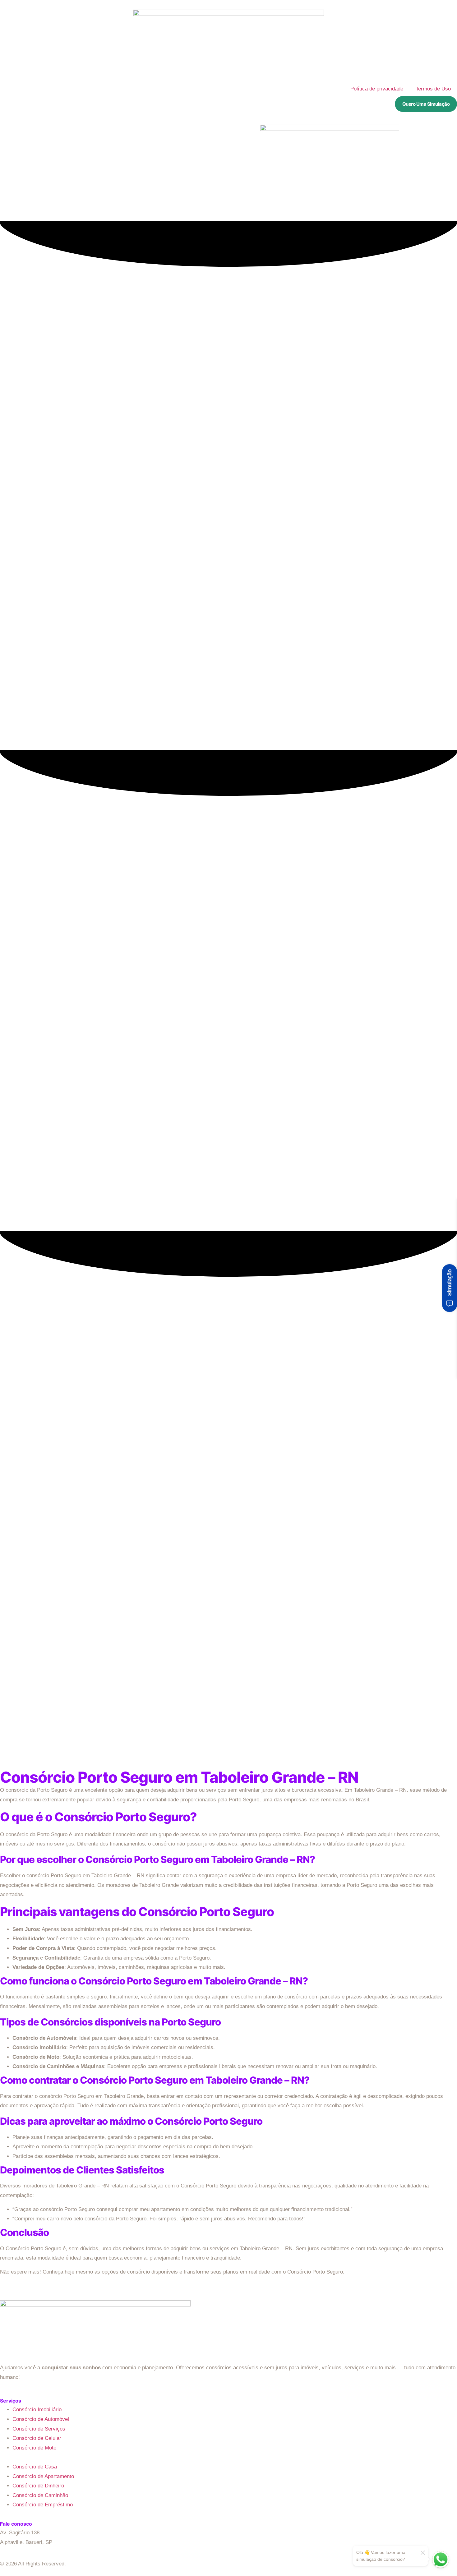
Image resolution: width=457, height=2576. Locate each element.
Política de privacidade (377, 89)
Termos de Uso (433, 89)
